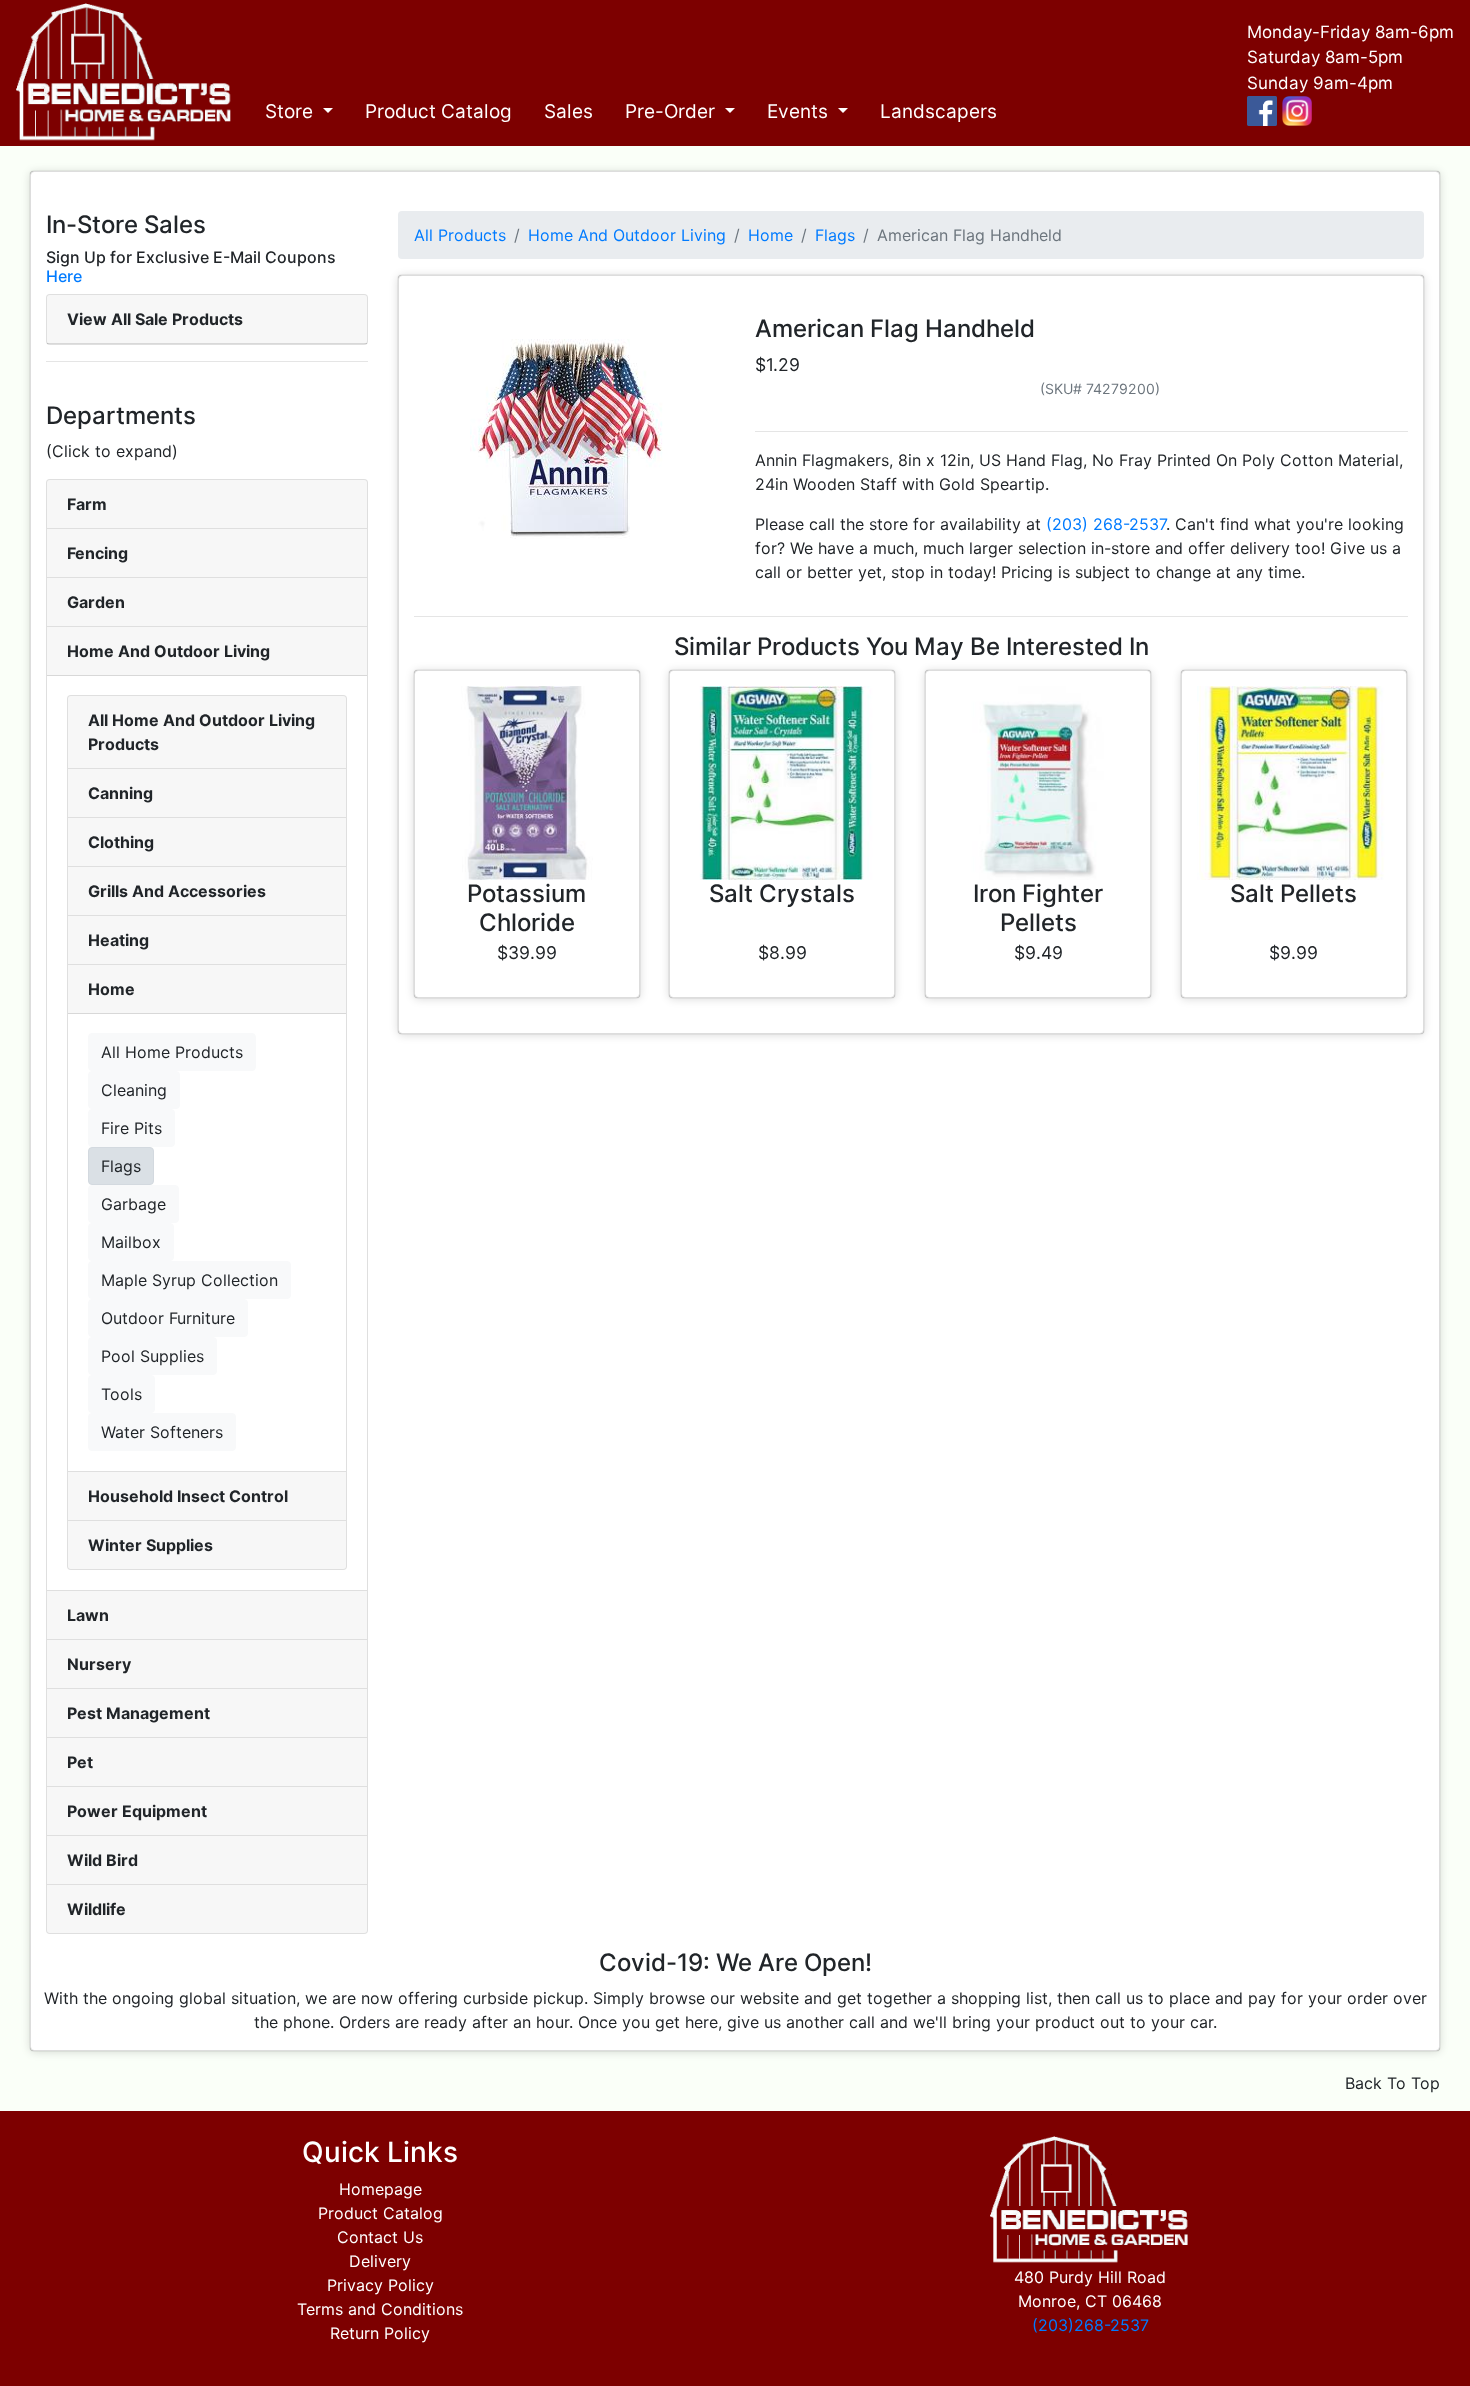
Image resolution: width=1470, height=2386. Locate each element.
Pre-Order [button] (672, 111)
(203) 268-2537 (1106, 524)
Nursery (99, 1664)
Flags (121, 1166)
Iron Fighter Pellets (1038, 908)
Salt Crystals (782, 893)
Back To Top (1392, 2083)
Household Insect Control (188, 1496)
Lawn (88, 1615)
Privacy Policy (380, 2285)
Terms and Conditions (380, 2309)
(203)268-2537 (1090, 2325)
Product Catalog (438, 111)
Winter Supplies (150, 1545)
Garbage (133, 1204)
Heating (118, 940)
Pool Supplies (152, 1356)
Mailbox (131, 1242)
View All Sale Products (155, 319)
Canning (120, 793)
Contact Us (380, 2237)
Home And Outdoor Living (168, 651)
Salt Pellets (1293, 893)
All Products (460, 235)
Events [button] (800, 111)
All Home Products (172, 1052)
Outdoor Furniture (168, 1318)
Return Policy (380, 2333)
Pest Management (138, 1713)
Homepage (380, 2189)
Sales (568, 111)
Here (64, 276)
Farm (87, 504)
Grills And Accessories (177, 891)
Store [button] (291, 111)
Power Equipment (137, 1811)
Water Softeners (162, 1432)
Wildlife (96, 1909)
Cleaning (134, 1090)
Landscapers (938, 111)
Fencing (97, 553)
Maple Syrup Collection (189, 1280)
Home (111, 989)
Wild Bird (102, 1860)
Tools (121, 1394)
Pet (80, 1762)
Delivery (380, 2261)
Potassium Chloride (526, 908)
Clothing (121, 842)
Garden (96, 602)
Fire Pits (131, 1128)
